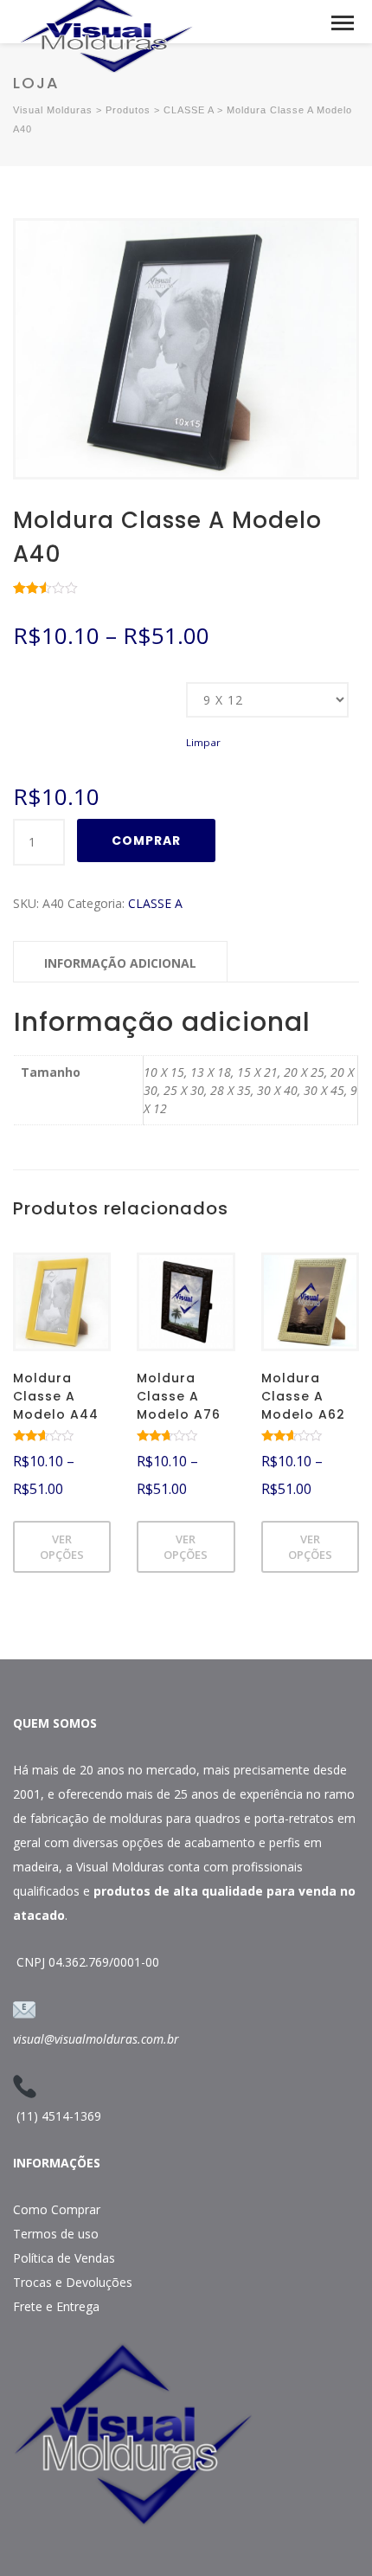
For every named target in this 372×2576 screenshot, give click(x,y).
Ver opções (62, 1547)
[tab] (120, 962)
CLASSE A (155, 903)
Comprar (146, 840)
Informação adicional (120, 963)
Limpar (203, 742)
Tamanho (36, 684)
